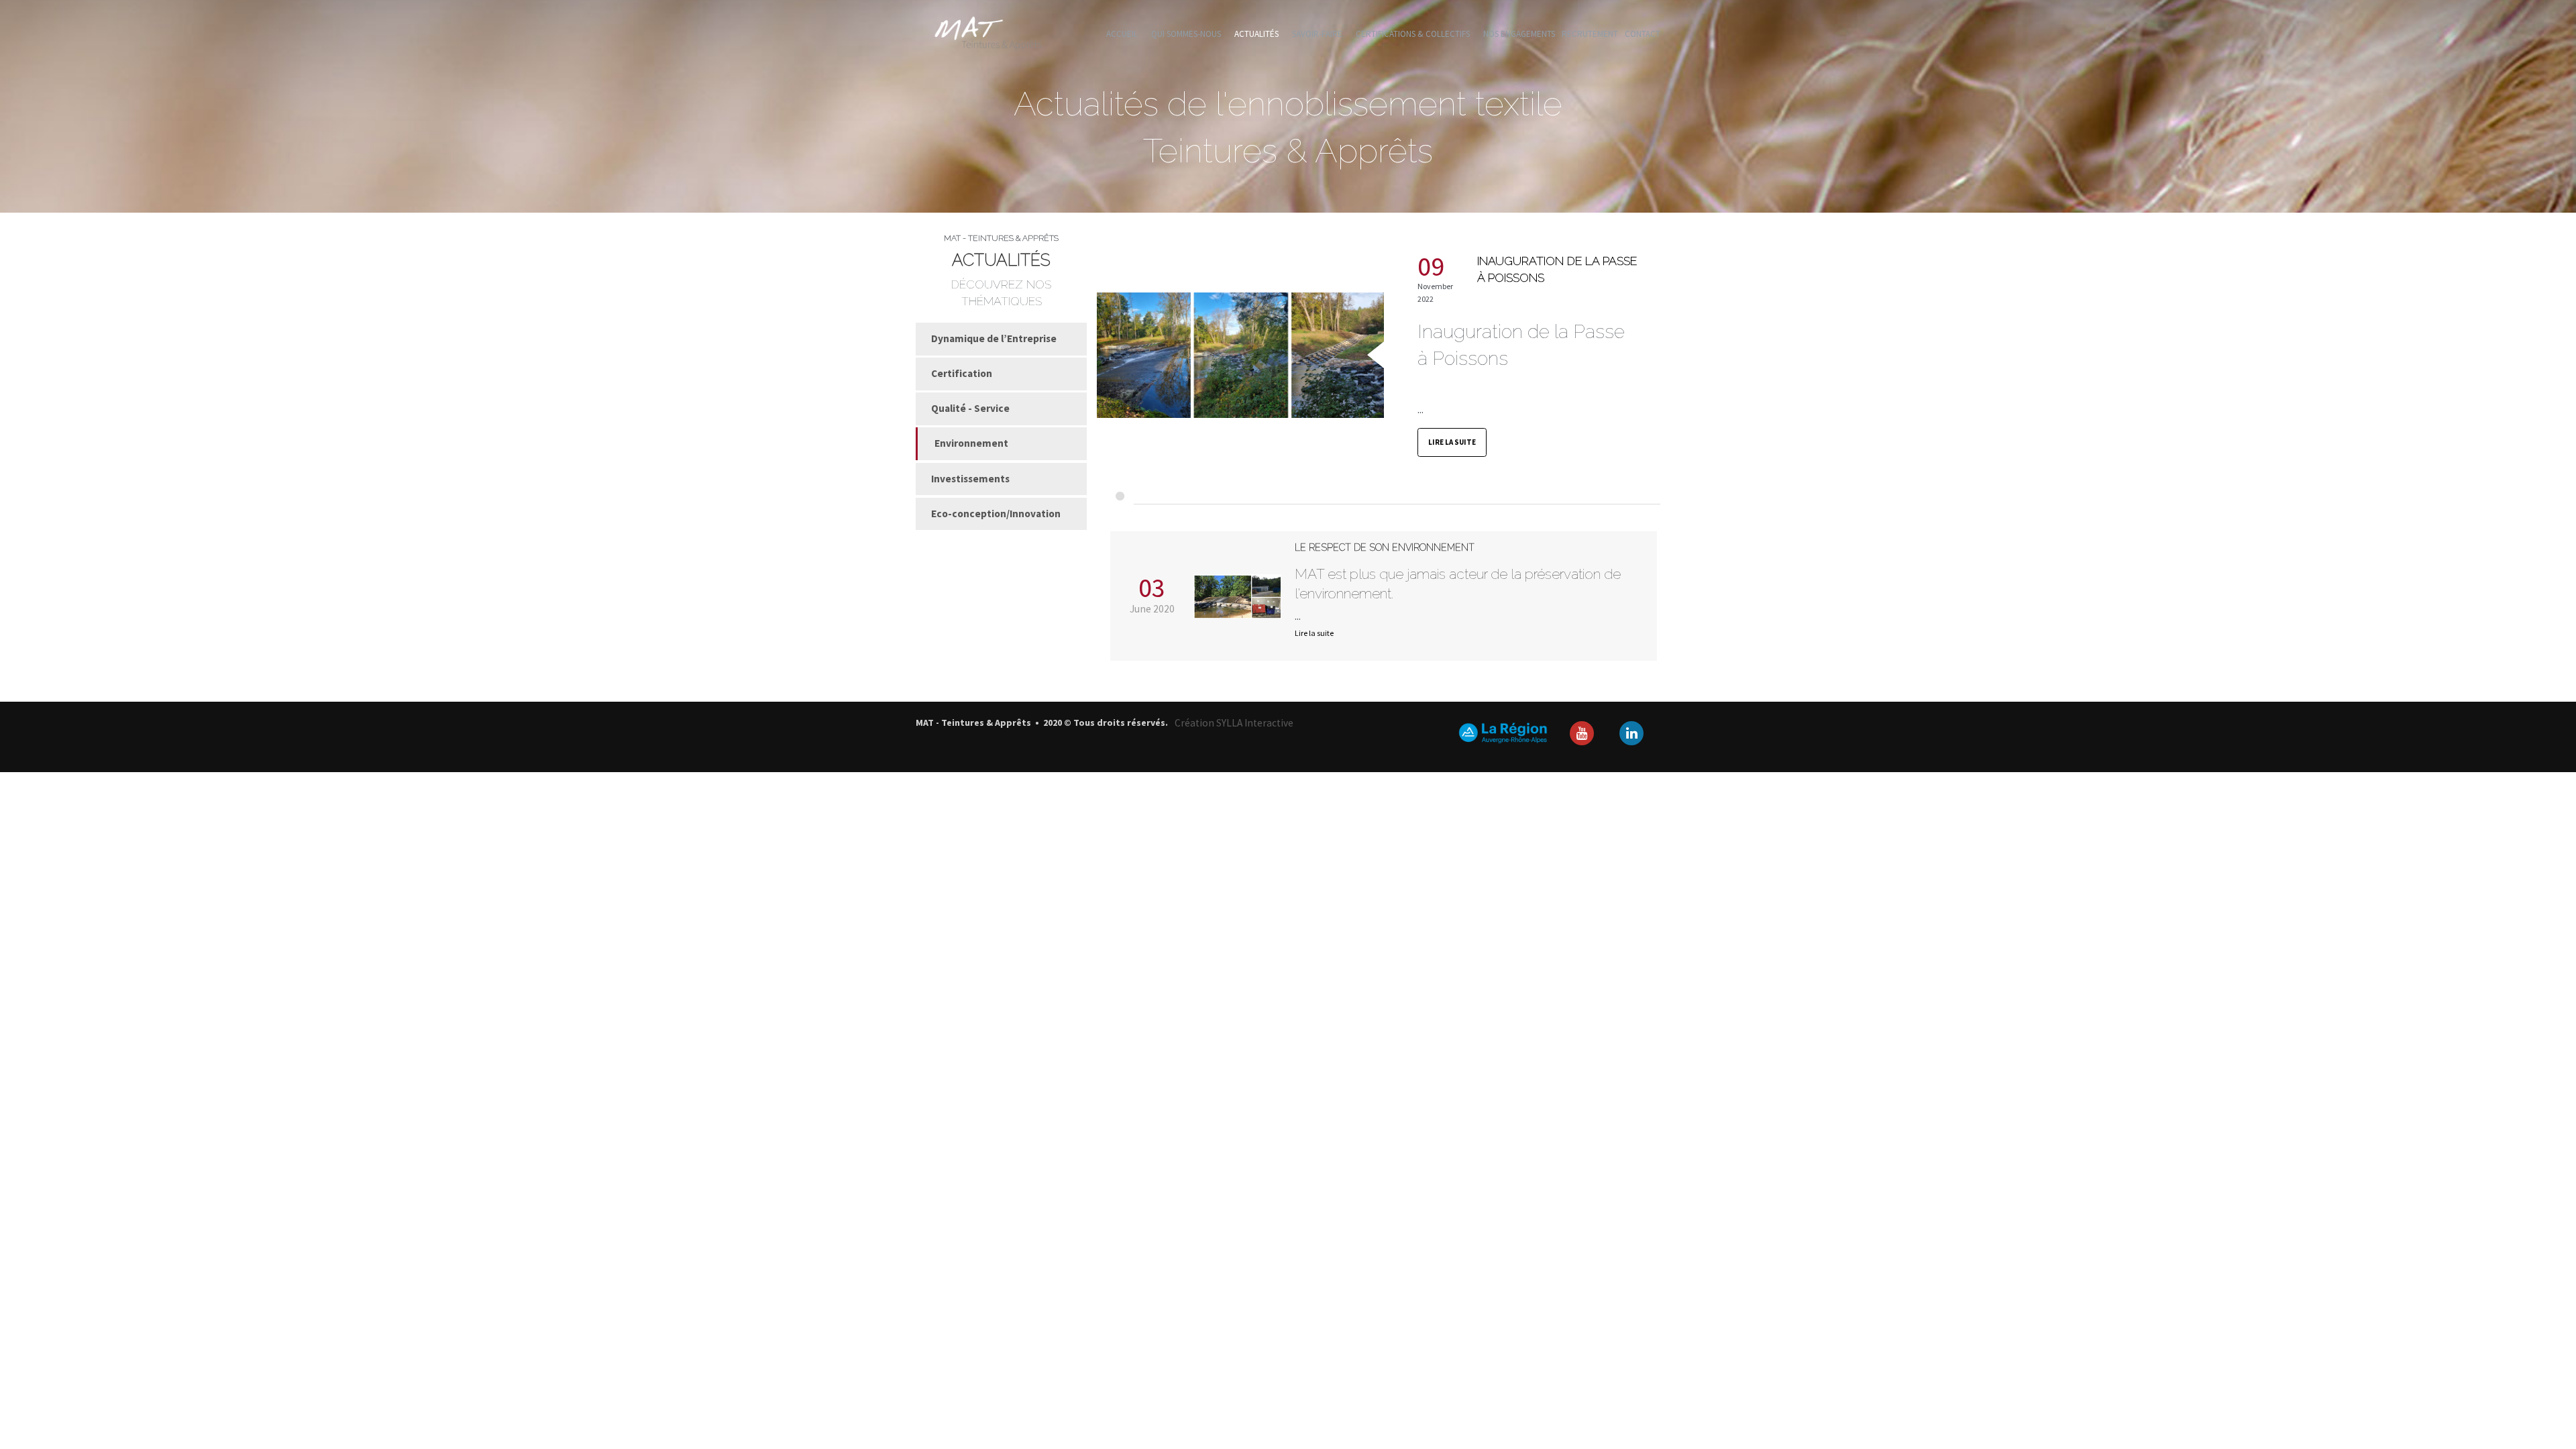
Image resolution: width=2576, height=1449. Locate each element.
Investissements (970, 479)
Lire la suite (1452, 442)
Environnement (971, 443)
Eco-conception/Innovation (996, 514)
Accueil (1122, 34)
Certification (962, 373)
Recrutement (1590, 34)
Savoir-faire (1317, 34)
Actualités (1256, 34)
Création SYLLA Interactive (1234, 723)
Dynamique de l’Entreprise (994, 338)
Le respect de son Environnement (1385, 547)
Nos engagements (1519, 34)
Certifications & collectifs (1413, 34)
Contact (1643, 34)
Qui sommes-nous (1186, 34)
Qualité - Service (970, 408)
